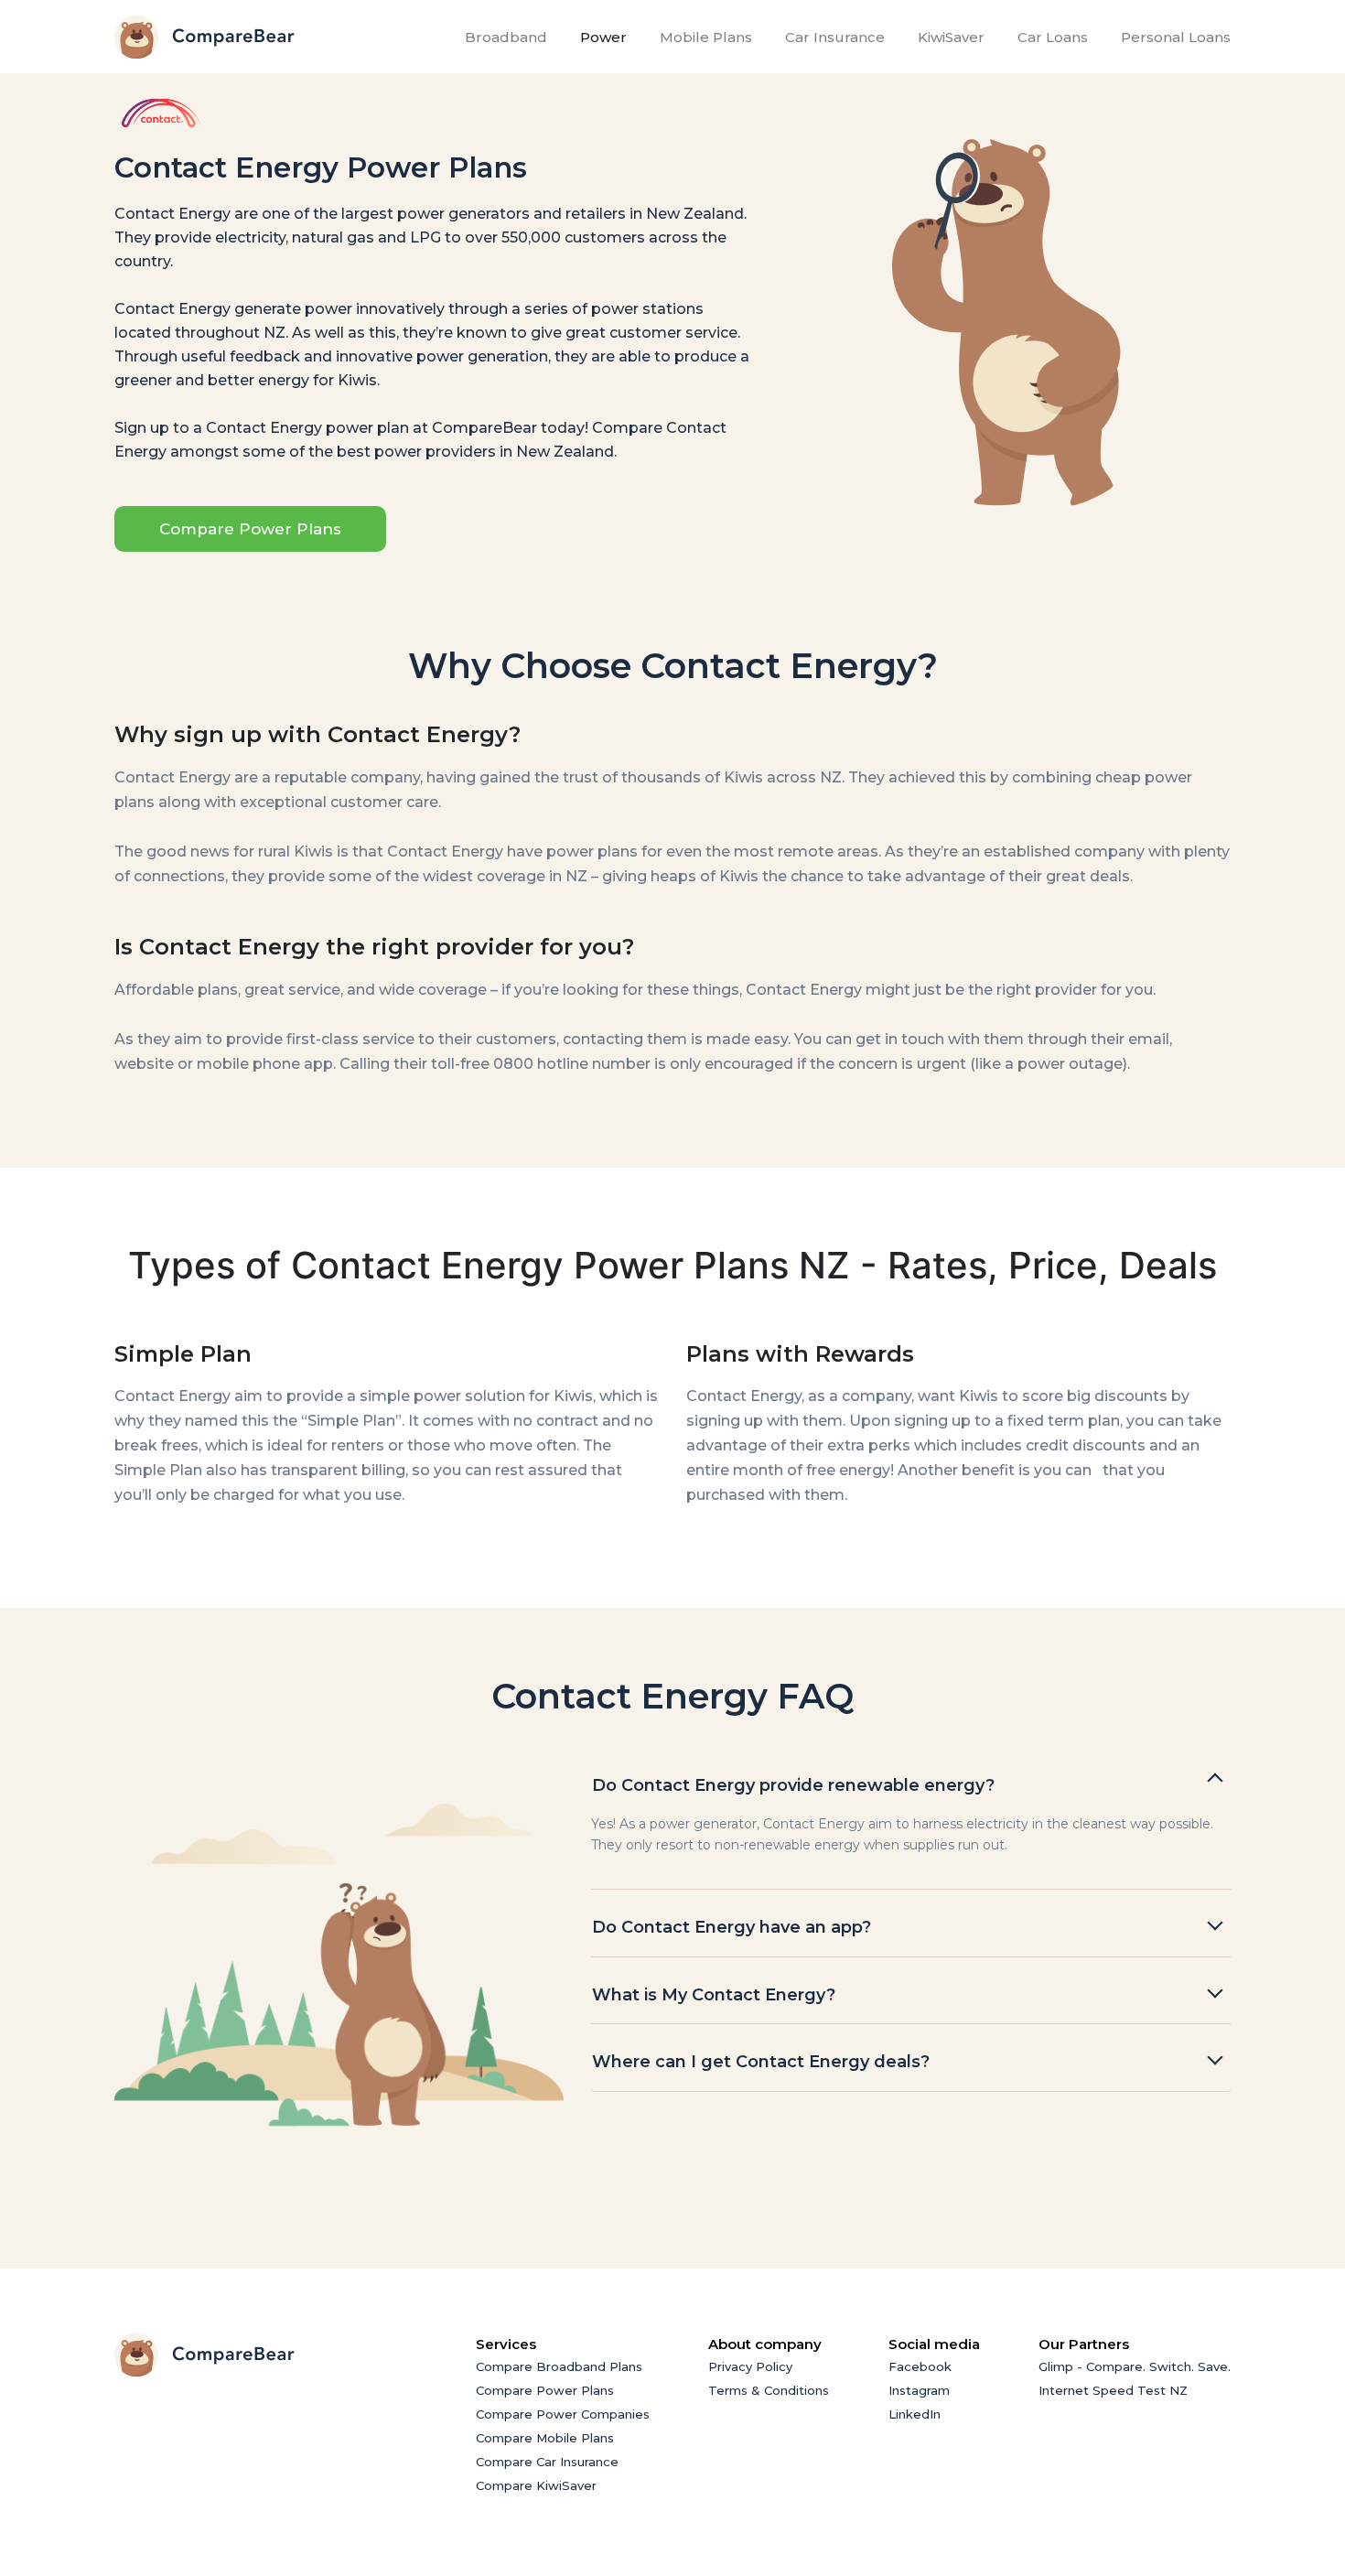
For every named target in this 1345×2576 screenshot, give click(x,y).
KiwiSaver (951, 37)
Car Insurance (835, 37)
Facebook (920, 2366)
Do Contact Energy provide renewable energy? (796, 1785)
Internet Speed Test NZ (1113, 2390)
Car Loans (1053, 37)
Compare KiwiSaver (536, 2485)
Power (603, 37)
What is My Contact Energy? (716, 1995)
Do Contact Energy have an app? (734, 1927)
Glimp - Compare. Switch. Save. (1135, 2366)
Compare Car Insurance (547, 2462)
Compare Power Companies (563, 2414)
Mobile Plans (706, 37)
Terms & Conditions (769, 2390)
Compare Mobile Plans (545, 2438)
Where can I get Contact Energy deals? (761, 2062)
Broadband (510, 37)
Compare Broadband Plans (559, 2366)
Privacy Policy (750, 2366)
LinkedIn (915, 2414)
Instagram (919, 2390)
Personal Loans (1176, 37)
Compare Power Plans (250, 529)
